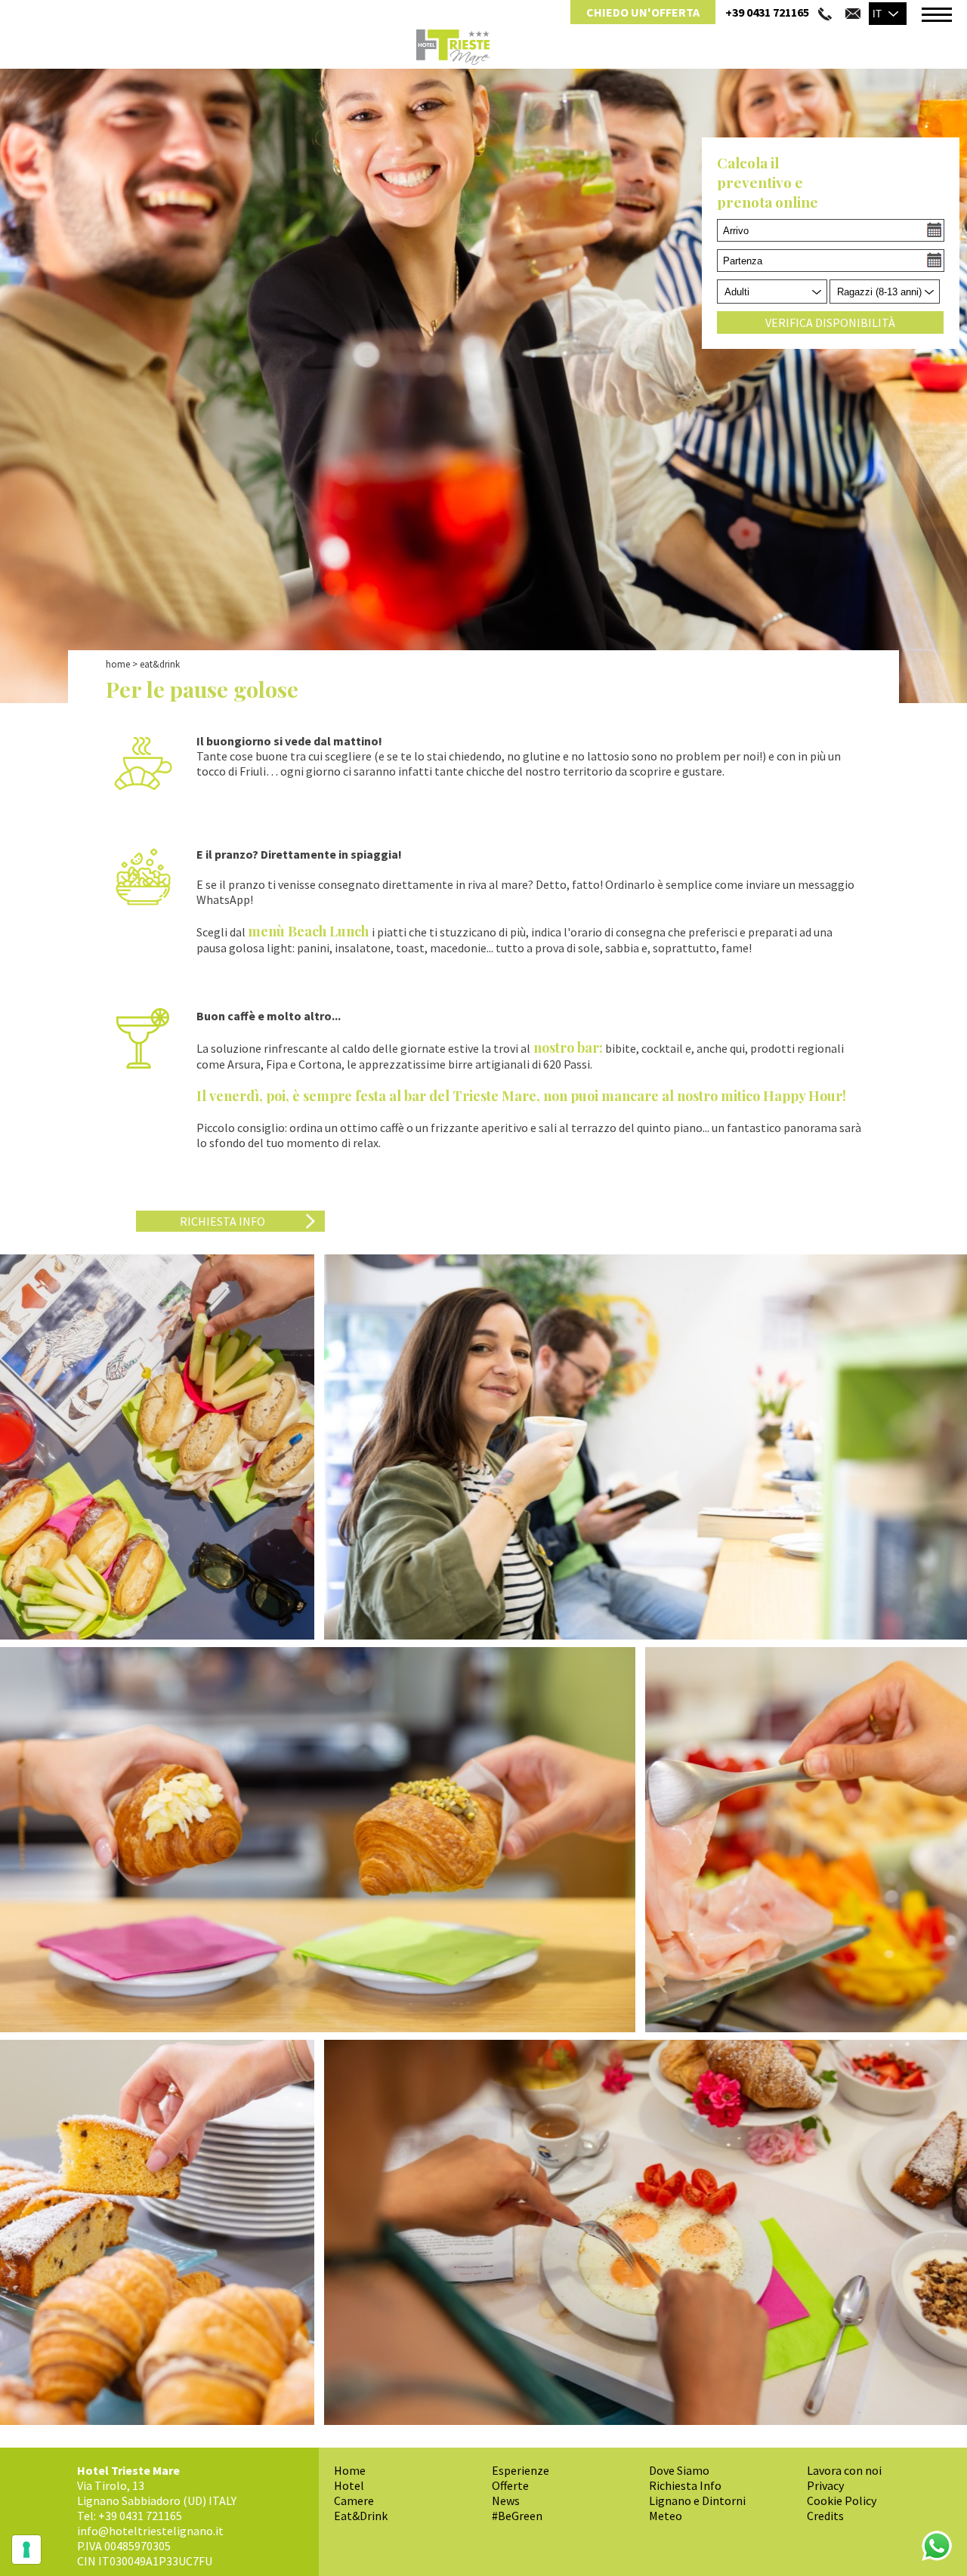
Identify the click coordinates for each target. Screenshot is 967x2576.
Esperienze (521, 2470)
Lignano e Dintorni (697, 2500)
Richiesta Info (685, 2485)
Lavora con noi (844, 2470)
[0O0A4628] (646, 1447)
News (506, 2500)
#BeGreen (517, 2516)
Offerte (510, 2485)
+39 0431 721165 (767, 12)
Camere (354, 2500)
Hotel (349, 2485)
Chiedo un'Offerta (643, 12)
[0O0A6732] (806, 1840)
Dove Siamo (679, 2470)
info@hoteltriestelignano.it (150, 2531)
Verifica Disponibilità (830, 322)
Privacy (825, 2485)
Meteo (666, 2516)
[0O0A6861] (646, 2232)
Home (118, 664)
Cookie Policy (842, 2500)
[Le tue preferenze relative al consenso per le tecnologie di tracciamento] (26, 2550)
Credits (825, 2516)
